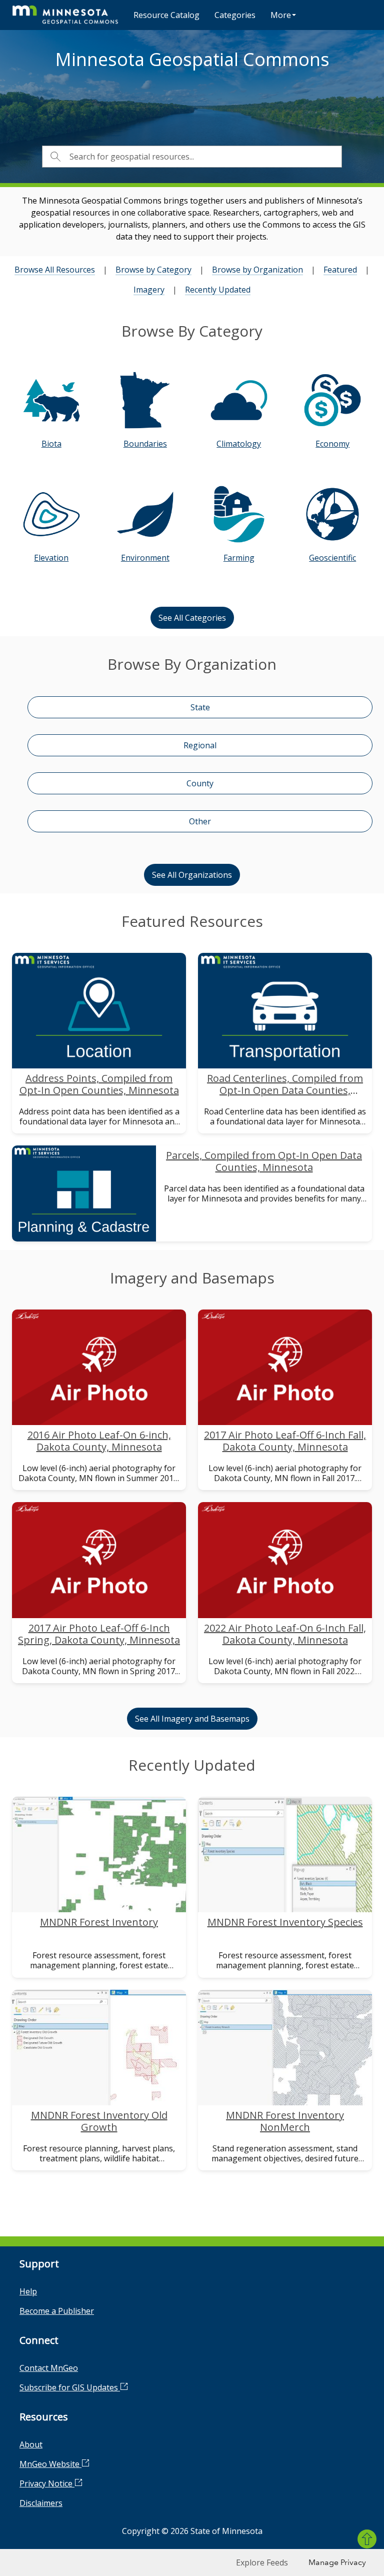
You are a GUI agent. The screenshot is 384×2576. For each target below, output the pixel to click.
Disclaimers (41, 2503)
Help (28, 2291)
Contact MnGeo (49, 2368)
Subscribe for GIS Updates (70, 2387)
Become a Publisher (57, 2311)
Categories (235, 15)
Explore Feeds (262, 2562)
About (31, 2444)
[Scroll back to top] (367, 2539)
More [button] (281, 15)
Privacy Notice (47, 2483)
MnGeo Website (50, 2464)
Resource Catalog (166, 15)
